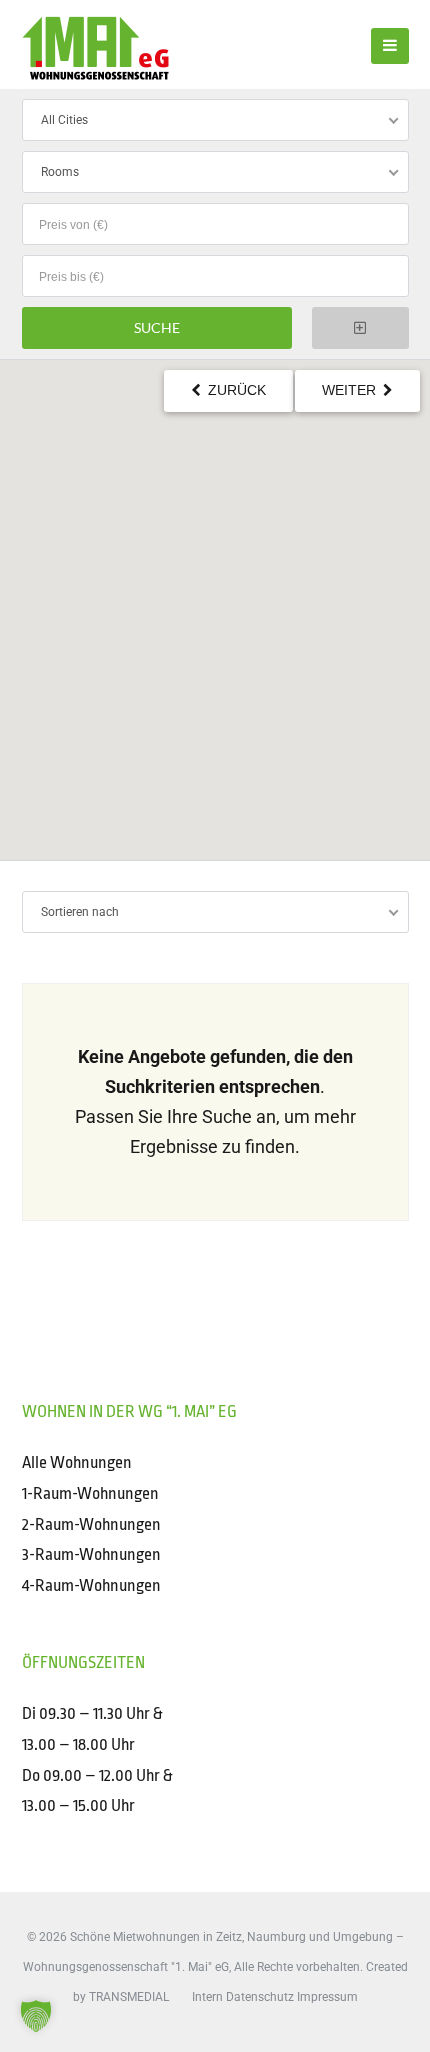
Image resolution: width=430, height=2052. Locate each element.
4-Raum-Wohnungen (91, 1585)
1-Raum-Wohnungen (90, 1493)
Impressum (327, 1997)
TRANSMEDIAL (129, 1997)
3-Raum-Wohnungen (91, 1554)
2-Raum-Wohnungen (91, 1524)
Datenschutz (260, 1997)
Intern (207, 1997)
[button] (36, 2016)
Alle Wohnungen (77, 1462)
